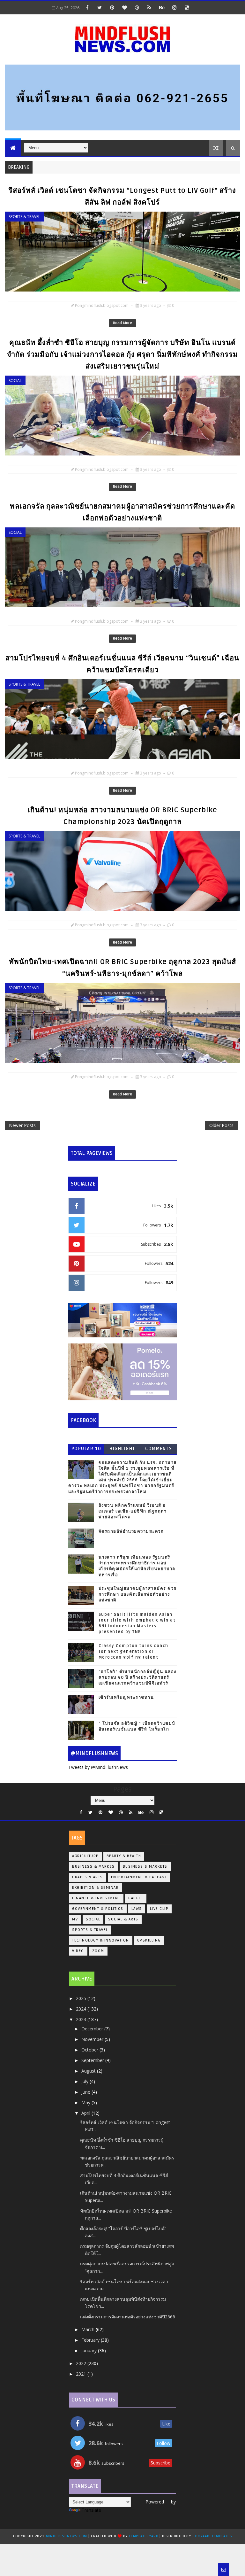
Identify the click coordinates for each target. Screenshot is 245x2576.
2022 (82, 2363)
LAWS (137, 1909)
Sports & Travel (24, 217)
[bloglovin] (124, 7)
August (89, 2071)
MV (75, 1919)
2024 (82, 2009)
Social (15, 381)
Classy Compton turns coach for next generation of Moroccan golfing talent (134, 1652)
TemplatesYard (144, 2536)
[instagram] (174, 7)
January (90, 2350)
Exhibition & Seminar (95, 1888)
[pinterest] (112, 7)
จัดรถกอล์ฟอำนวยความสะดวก (131, 1531)
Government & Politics (98, 1909)
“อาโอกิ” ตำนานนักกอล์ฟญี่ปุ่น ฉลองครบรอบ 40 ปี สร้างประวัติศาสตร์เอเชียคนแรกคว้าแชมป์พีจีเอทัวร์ (137, 1677)
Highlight (122, 1449)
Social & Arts (123, 1919)
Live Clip (159, 1909)
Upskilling (149, 1940)
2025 (82, 1998)
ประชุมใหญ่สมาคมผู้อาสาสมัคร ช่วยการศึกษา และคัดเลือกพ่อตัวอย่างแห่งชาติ (138, 1594)
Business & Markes (93, 1867)
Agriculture (85, 1856)
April (86, 2113)
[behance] (162, 7)
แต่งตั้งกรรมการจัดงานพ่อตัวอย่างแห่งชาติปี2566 (128, 2317)
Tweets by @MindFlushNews (98, 1767)
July (85, 2081)
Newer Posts (22, 1125)
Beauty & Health (124, 1856)
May (86, 2102)
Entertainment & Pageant (139, 1877)
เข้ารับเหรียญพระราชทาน (126, 1698)
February (91, 2340)
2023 (82, 2019)
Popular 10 (86, 1449)
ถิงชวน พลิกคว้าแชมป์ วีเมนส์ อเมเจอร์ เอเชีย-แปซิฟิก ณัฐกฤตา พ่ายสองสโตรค (133, 1511)
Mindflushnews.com (67, 2536)
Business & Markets (145, 1867)
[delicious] (187, 7)
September (93, 2060)
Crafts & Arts (88, 1877)
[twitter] (100, 7)
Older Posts (221, 1125)
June (86, 2092)
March (89, 2329)
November (93, 2039)
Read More (122, 323)
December (93, 2029)
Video (78, 1951)
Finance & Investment (96, 1898)
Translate (91, 2510)
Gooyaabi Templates (212, 2536)
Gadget (136, 1898)
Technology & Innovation (101, 1940)
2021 (82, 2374)
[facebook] (87, 7)
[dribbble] (137, 7)
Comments (159, 1449)
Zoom (98, 1951)
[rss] (149, 7)
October (90, 2050)
